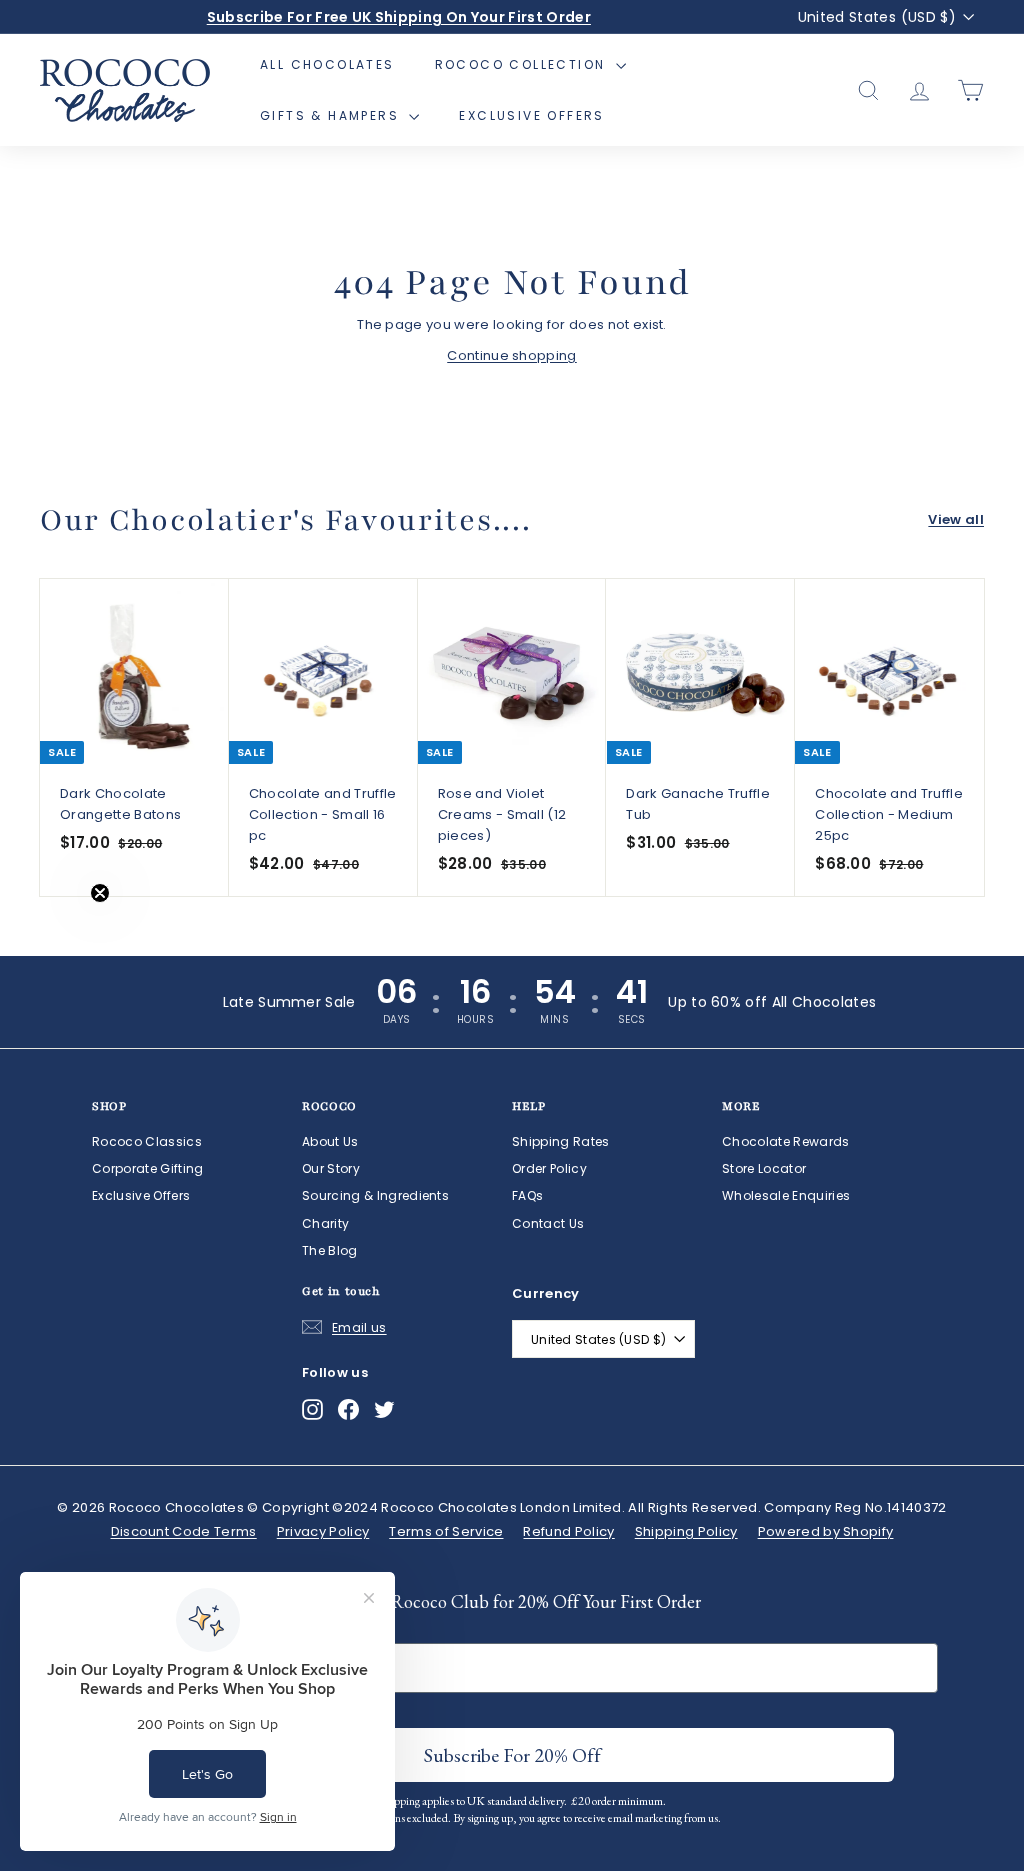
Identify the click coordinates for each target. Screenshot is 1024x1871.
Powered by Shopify (826, 1531)
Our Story (331, 1168)
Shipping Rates (561, 1141)
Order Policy (549, 1168)
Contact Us (548, 1223)
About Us (330, 1141)
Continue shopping (512, 355)
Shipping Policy (686, 1531)
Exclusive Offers (531, 115)
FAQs (527, 1195)
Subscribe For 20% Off (512, 1755)
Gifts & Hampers (332, 115)
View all (956, 519)
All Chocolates (327, 64)
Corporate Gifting (148, 1168)
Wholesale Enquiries (786, 1195)
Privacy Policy (323, 1531)
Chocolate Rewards (786, 1141)
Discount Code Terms (184, 1531)
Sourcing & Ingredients (375, 1195)
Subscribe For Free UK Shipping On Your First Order (399, 17)
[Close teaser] (100, 893)
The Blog (330, 1250)
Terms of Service (446, 1531)
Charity (325, 1223)
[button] (57, 936)
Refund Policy (568, 1531)
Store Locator (764, 1168)
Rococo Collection (523, 64)
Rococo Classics (147, 1141)
